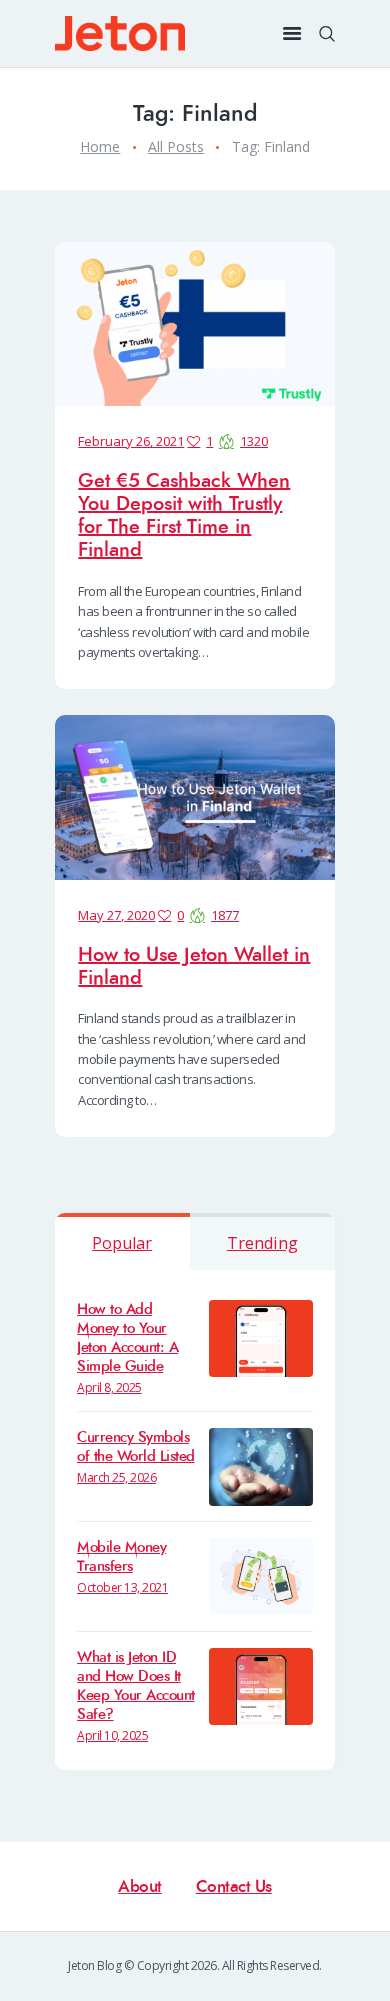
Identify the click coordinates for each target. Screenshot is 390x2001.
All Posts (176, 146)
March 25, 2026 (116, 1477)
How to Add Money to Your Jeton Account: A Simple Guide (127, 1338)
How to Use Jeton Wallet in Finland (194, 966)
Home (100, 146)
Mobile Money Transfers (121, 1557)
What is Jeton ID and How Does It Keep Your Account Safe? (136, 1686)
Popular (122, 1243)
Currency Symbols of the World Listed (136, 1447)
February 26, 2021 (131, 441)
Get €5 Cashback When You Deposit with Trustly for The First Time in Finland (184, 515)
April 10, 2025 (112, 1735)
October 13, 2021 (122, 1587)
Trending (262, 1243)
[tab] (122, 1241)
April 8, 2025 (109, 1387)
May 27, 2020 (116, 915)
